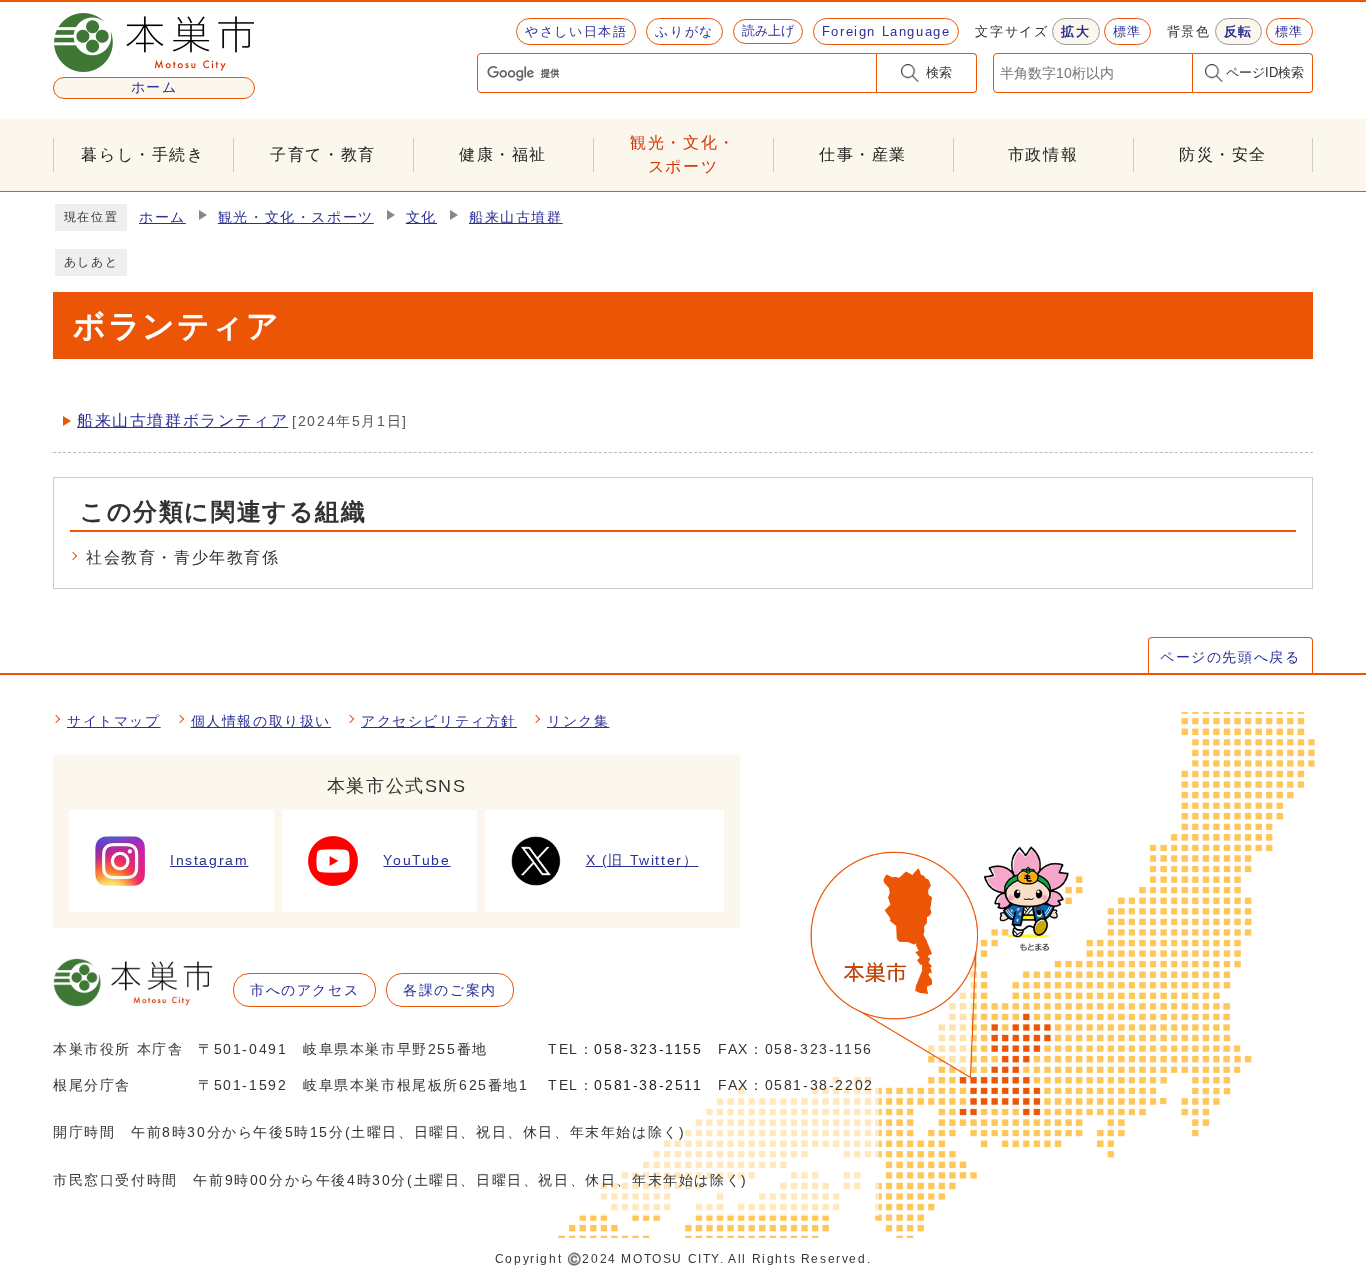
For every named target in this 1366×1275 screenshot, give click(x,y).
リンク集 (578, 721)
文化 (421, 217)
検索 (939, 72)
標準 (1127, 31)
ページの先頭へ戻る (1230, 657)
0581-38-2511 (648, 1085)
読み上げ (768, 30)
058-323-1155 (648, 1049)
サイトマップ (114, 721)
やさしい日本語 (576, 31)
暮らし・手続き (142, 154)
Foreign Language (886, 31)
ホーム (162, 217)
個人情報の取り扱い (261, 721)
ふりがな (684, 31)
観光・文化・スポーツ (296, 217)
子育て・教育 (323, 154)
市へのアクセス (304, 990)
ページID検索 (1265, 72)
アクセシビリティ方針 (439, 721)
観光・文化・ (683, 154)
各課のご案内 (450, 990)
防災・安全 (1223, 154)
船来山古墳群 (516, 217)
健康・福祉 (503, 154)
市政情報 (1043, 154)
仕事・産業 (863, 154)
